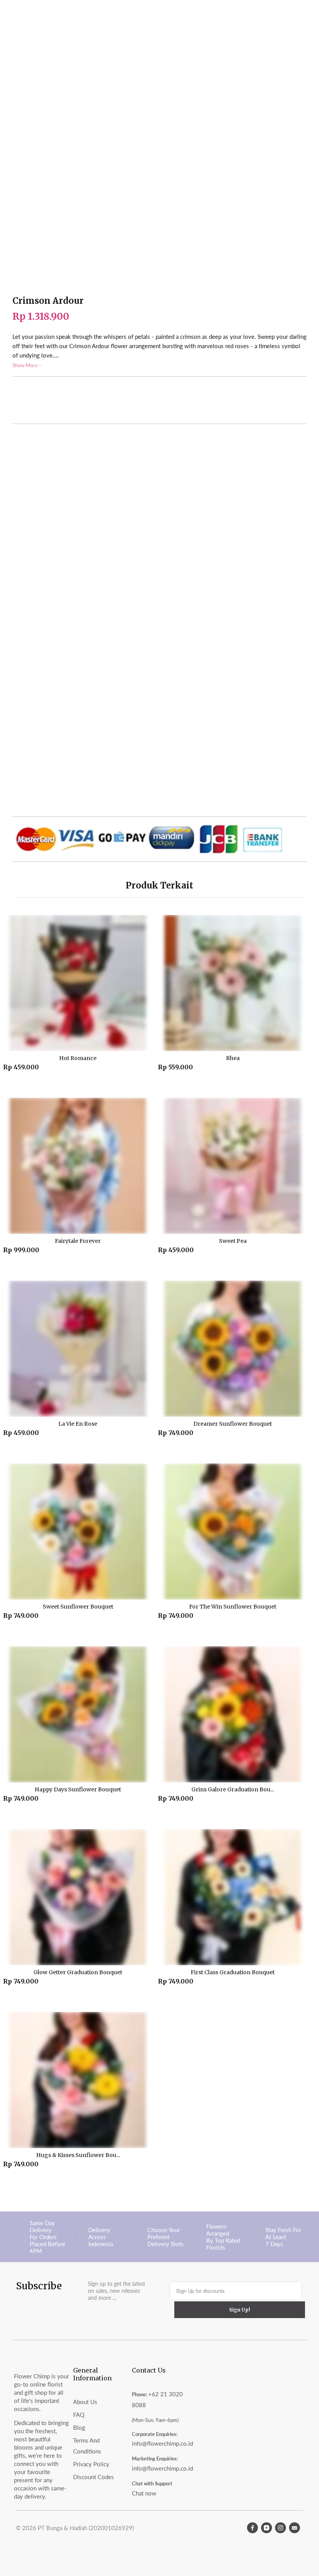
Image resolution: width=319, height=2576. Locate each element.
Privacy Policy (91, 2464)
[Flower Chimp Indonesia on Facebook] (252, 2528)
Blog (79, 2427)
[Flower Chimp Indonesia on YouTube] (266, 2528)
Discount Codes (94, 2477)
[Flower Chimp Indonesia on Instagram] (280, 2528)
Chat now (144, 2493)
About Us (85, 2402)
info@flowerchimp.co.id (162, 2443)
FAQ (79, 2415)
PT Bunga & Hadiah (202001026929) (86, 2528)
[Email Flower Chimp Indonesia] (294, 2528)
